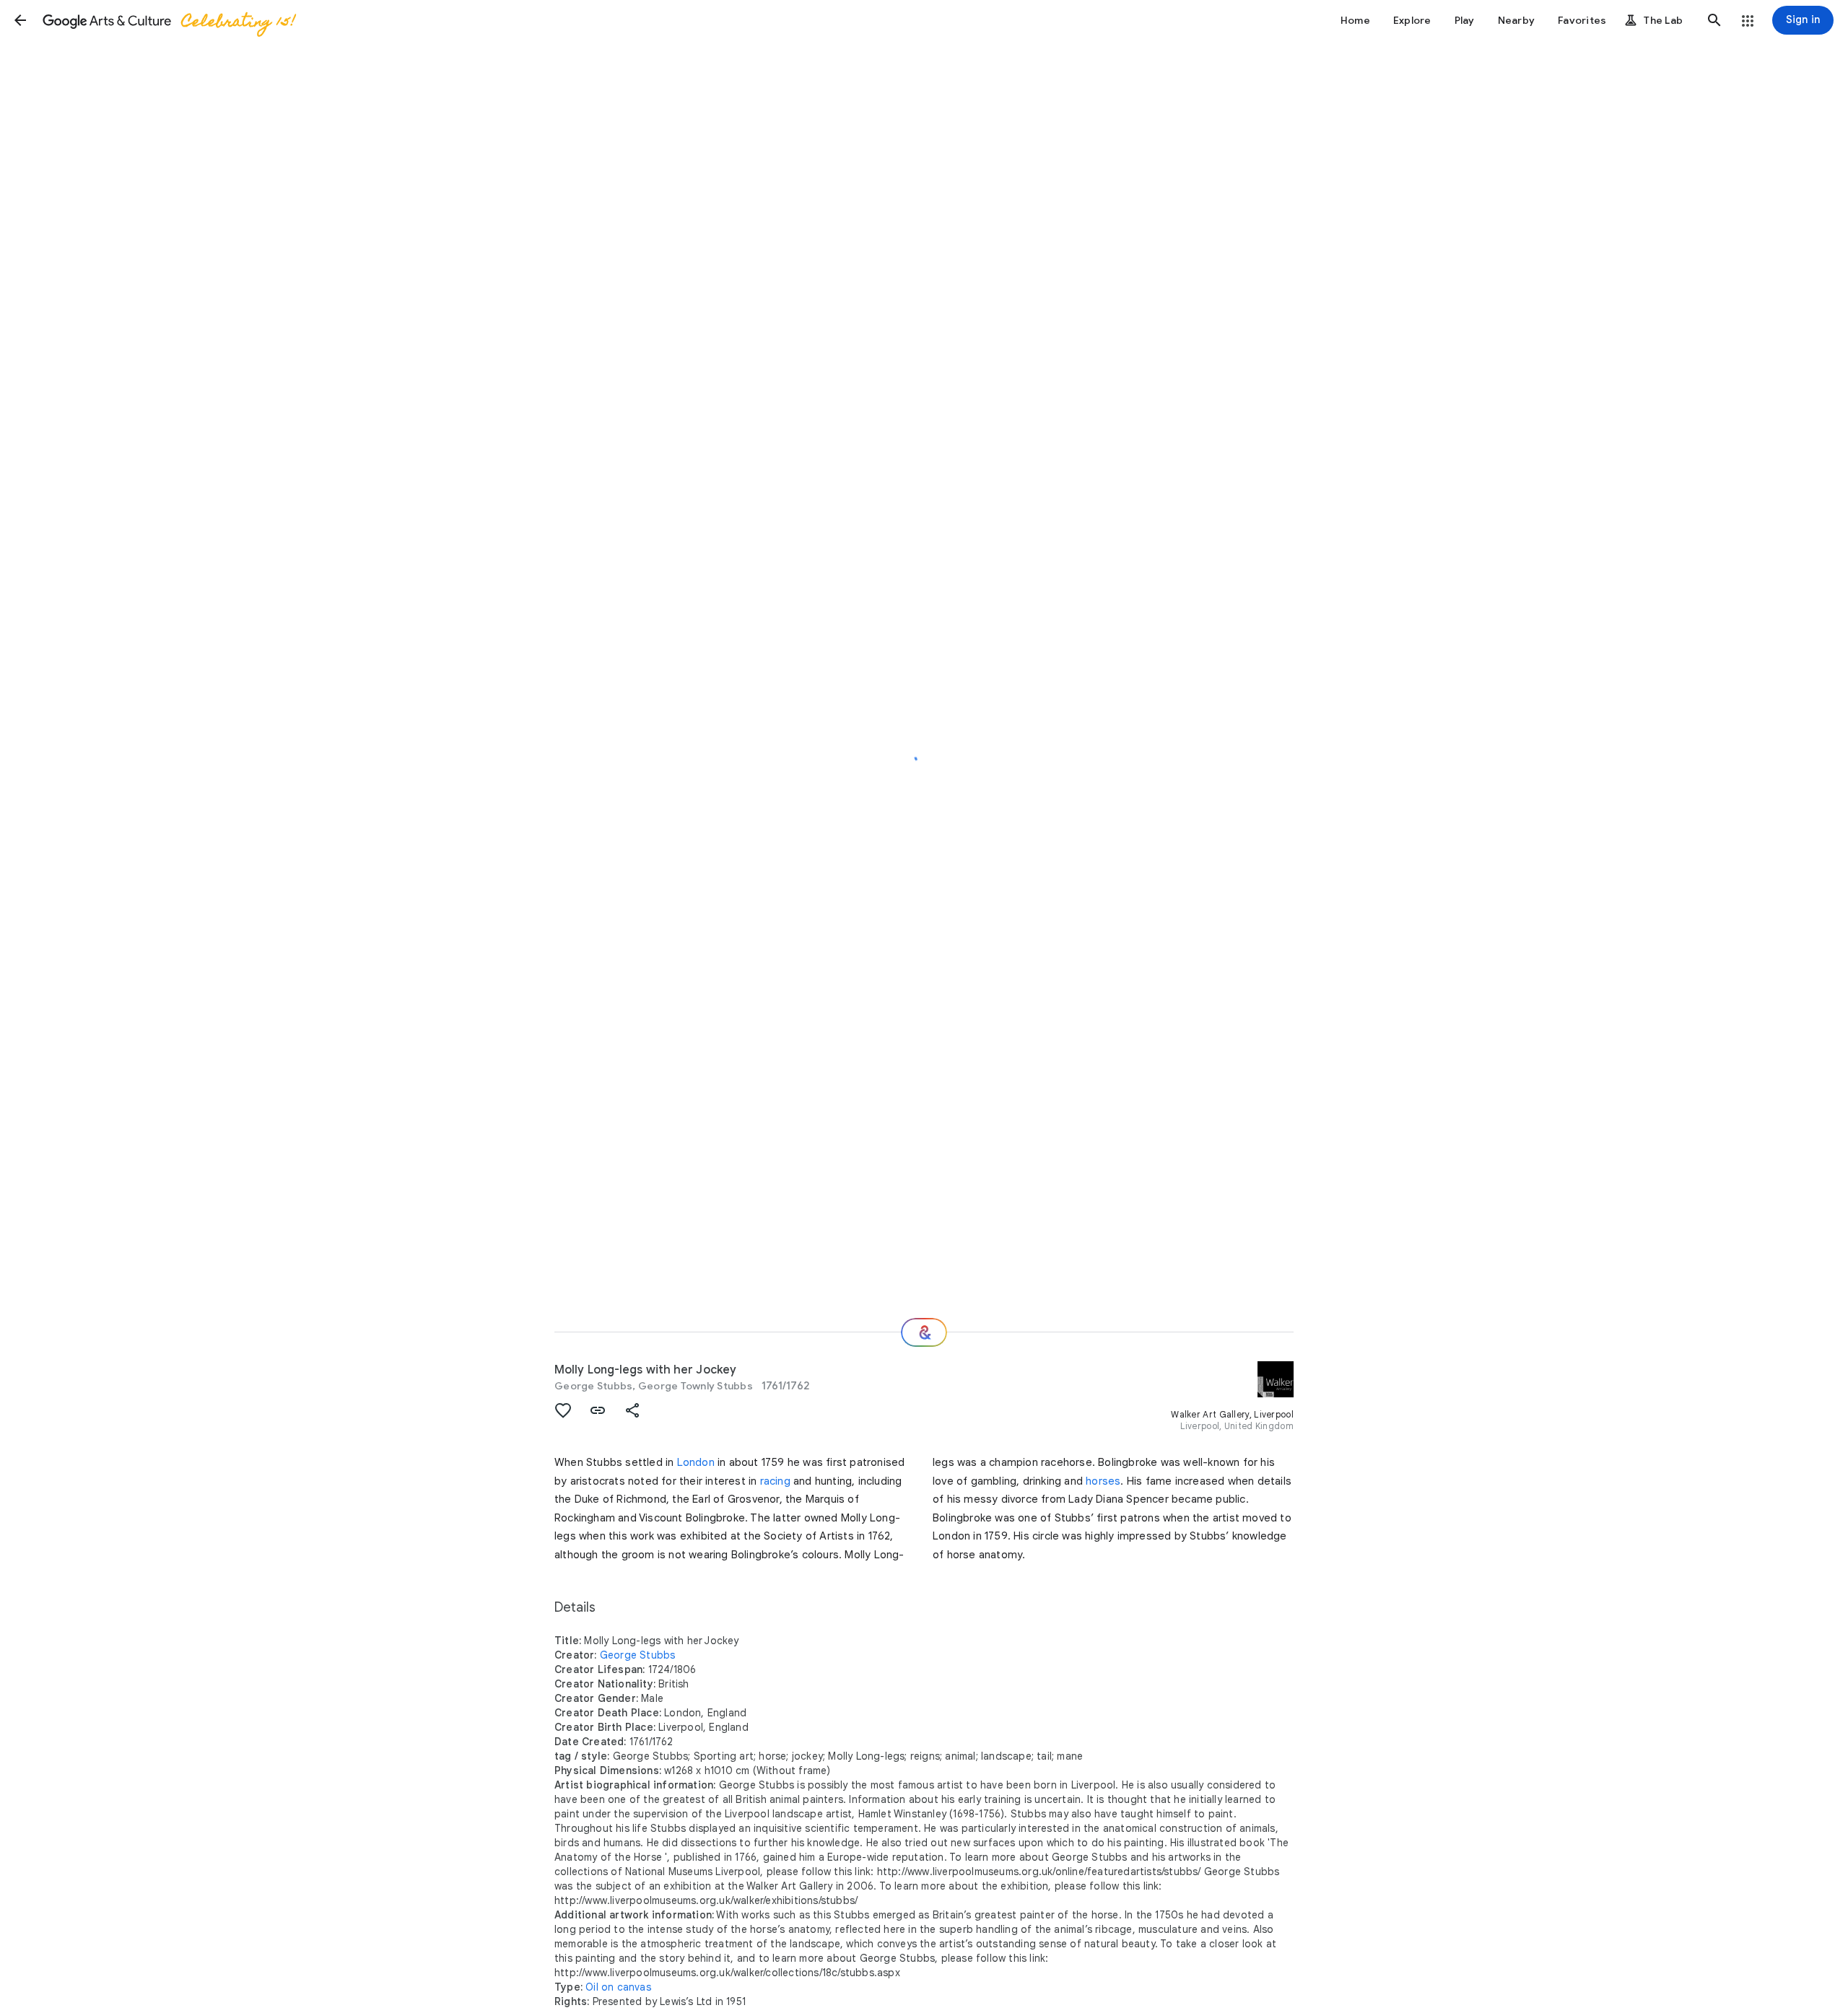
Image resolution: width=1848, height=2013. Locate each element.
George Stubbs (593, 1386)
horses (1103, 1481)
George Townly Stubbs (696, 1386)
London (696, 1462)
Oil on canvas (618, 1987)
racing (775, 1481)
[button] (20, 20)
